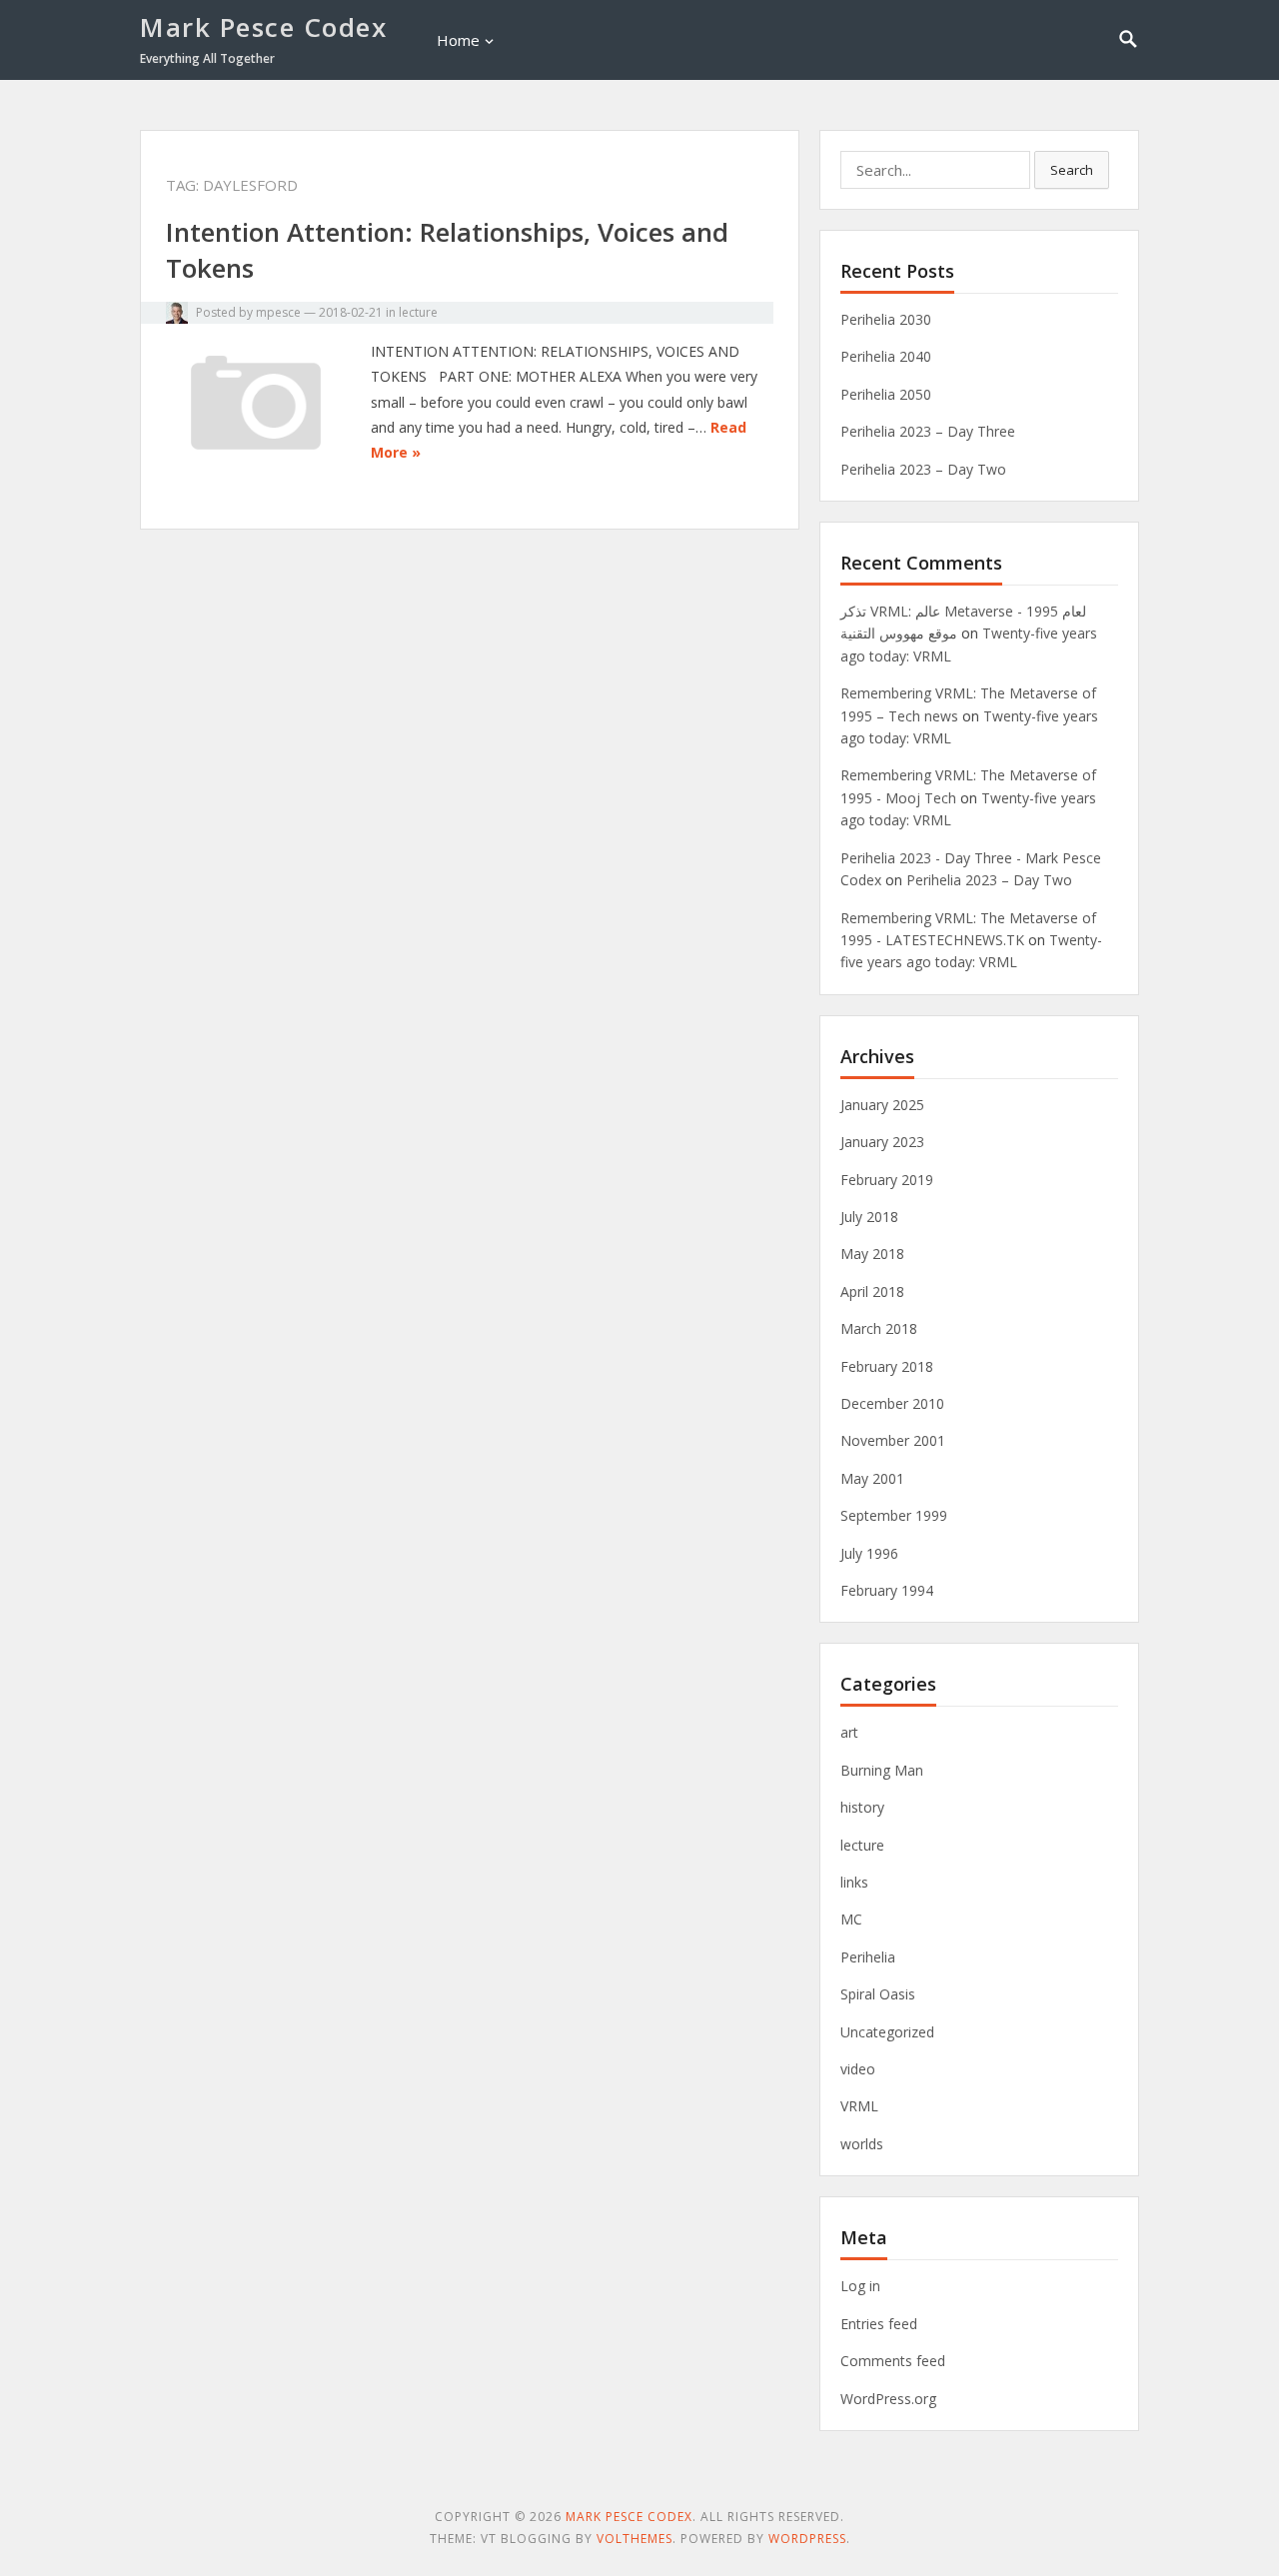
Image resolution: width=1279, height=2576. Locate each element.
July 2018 (869, 1217)
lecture (418, 312)
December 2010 (892, 1403)
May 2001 (872, 1478)
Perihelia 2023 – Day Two (923, 469)
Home (458, 40)
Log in (860, 2286)
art (849, 1732)
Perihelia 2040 (886, 356)
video (858, 2069)
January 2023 (882, 1142)
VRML (859, 2106)
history (862, 1807)
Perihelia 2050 (886, 394)
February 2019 (887, 1180)
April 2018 (872, 1291)
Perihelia (868, 1957)
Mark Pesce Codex (263, 27)
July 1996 (869, 1553)
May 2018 (872, 1254)
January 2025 (882, 1105)
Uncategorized (887, 2032)
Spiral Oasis (878, 1994)
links (854, 1882)
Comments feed (893, 2361)
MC (851, 1919)
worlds (862, 2144)
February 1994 (887, 1590)
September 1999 (894, 1515)
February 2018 (887, 1366)
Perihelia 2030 (886, 319)
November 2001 (893, 1440)
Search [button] (1072, 170)
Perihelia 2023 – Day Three (928, 431)
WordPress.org (888, 2399)
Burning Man (882, 1770)
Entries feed (879, 2324)
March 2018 (879, 1328)
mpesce (278, 312)
